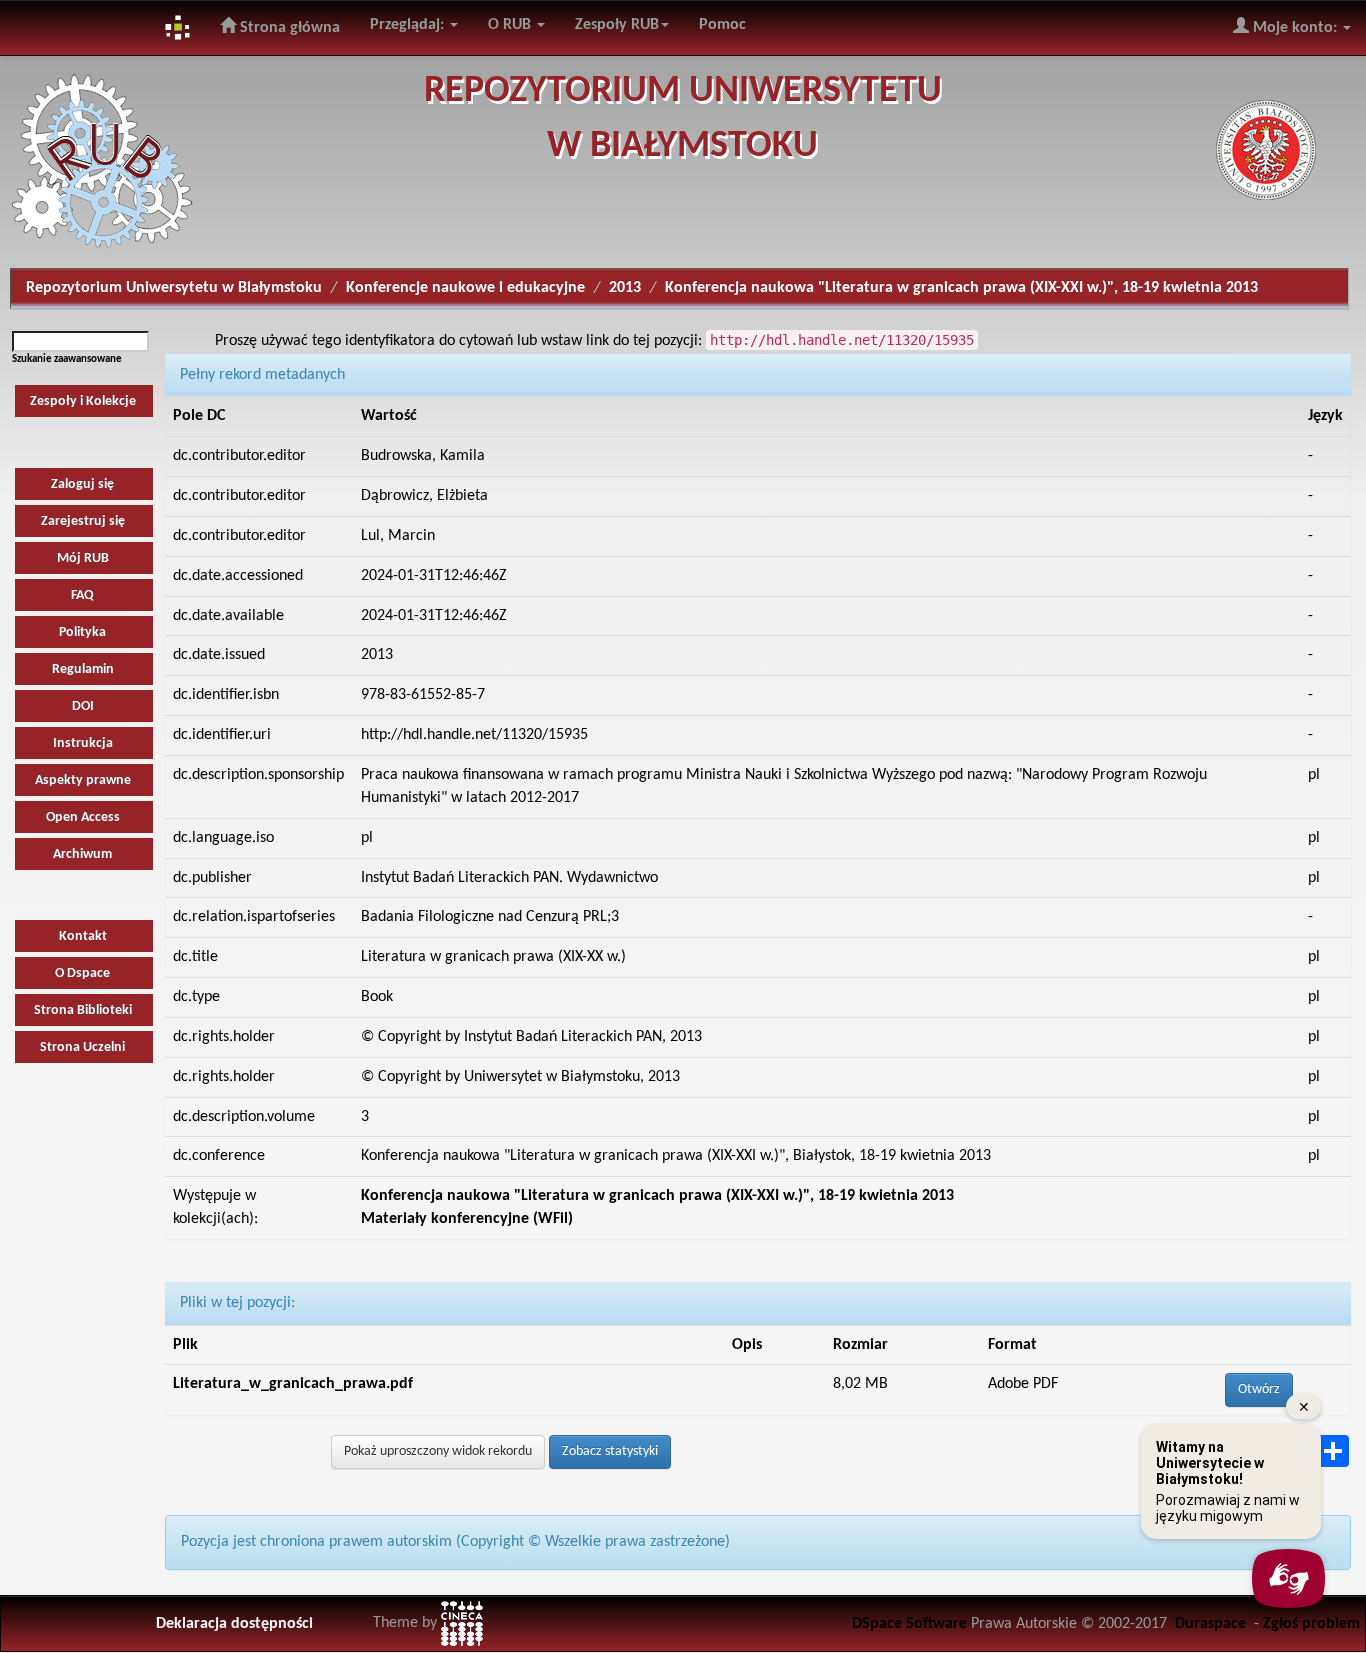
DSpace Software (909, 1624)
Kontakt (83, 936)
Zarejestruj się (83, 521)
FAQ (82, 595)
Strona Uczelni (82, 1047)
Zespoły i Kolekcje (83, 401)
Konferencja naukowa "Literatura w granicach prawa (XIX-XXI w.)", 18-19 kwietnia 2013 (961, 288)
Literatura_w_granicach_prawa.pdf (293, 1384)
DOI (83, 706)
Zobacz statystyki (610, 1451)
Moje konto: (1295, 28)
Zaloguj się (82, 484)
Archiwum (82, 854)
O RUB (511, 25)
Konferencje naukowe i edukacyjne (465, 288)
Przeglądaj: (409, 25)
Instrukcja (83, 743)
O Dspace (82, 973)
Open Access (83, 817)
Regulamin (83, 669)
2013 (625, 288)
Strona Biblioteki (83, 1010)
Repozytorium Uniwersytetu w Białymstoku (174, 288)
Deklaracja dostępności (234, 1624)
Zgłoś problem (1311, 1624)
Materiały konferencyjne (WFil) (467, 1219)
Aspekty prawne (83, 780)
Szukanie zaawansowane (67, 359)
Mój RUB (83, 558)
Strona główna (288, 28)
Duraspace (1210, 1624)
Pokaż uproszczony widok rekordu (438, 1451)
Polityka (82, 632)
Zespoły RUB (617, 25)
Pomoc (722, 25)
